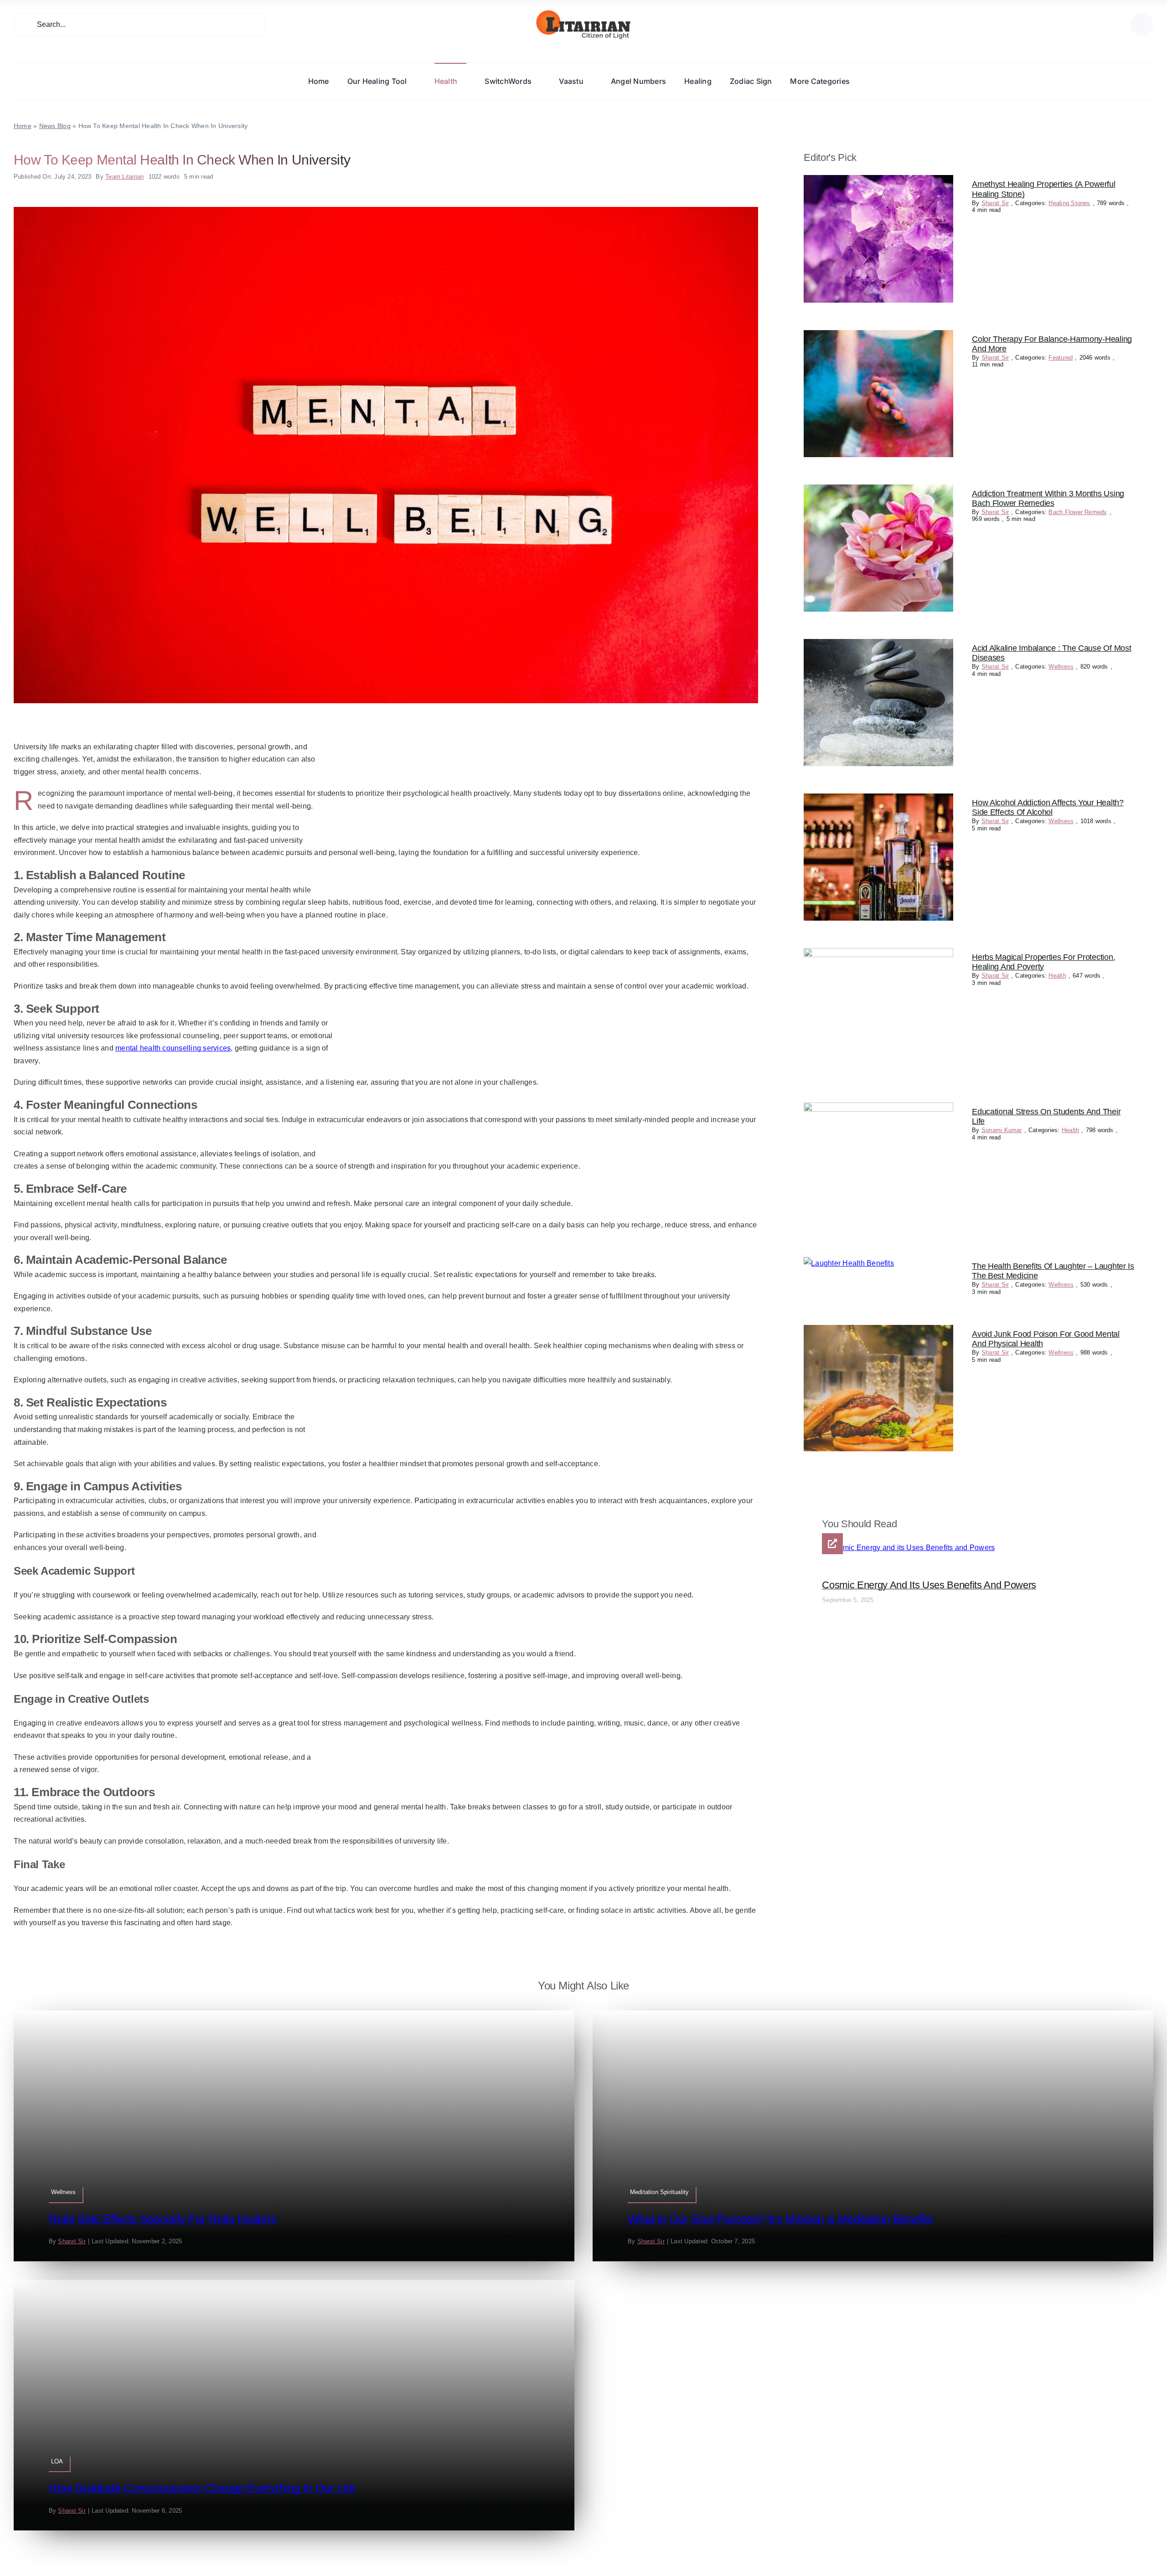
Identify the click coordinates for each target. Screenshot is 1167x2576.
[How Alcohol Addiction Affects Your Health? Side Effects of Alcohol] (878, 800)
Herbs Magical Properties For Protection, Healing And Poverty (1043, 962)
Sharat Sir (995, 203)
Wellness (1061, 667)
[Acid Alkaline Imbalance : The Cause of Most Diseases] (878, 645)
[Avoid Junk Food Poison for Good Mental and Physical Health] (878, 1331)
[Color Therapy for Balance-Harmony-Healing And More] (878, 336)
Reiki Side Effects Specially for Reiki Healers (163, 2219)
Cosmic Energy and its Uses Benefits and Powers (929, 1585)
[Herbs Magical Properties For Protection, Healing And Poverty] (878, 954)
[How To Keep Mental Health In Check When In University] (386, 210)
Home (23, 126)
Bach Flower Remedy (1078, 512)
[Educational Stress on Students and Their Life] (878, 1109)
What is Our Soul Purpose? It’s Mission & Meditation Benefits (781, 2219)
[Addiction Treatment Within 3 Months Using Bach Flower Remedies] (878, 491)
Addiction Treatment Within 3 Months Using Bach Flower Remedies (1048, 499)
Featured (1061, 358)
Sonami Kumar (1002, 1130)
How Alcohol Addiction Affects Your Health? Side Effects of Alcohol (1048, 808)
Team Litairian (124, 177)
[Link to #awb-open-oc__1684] (1142, 25)
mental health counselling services (173, 1048)
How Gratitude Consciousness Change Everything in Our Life (202, 2488)
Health (1057, 976)
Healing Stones (1069, 203)
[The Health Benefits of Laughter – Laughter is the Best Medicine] (849, 1263)
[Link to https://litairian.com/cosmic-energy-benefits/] (832, 1544)
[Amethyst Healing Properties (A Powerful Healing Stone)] (878, 181)
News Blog (55, 126)
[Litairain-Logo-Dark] (583, 13)
